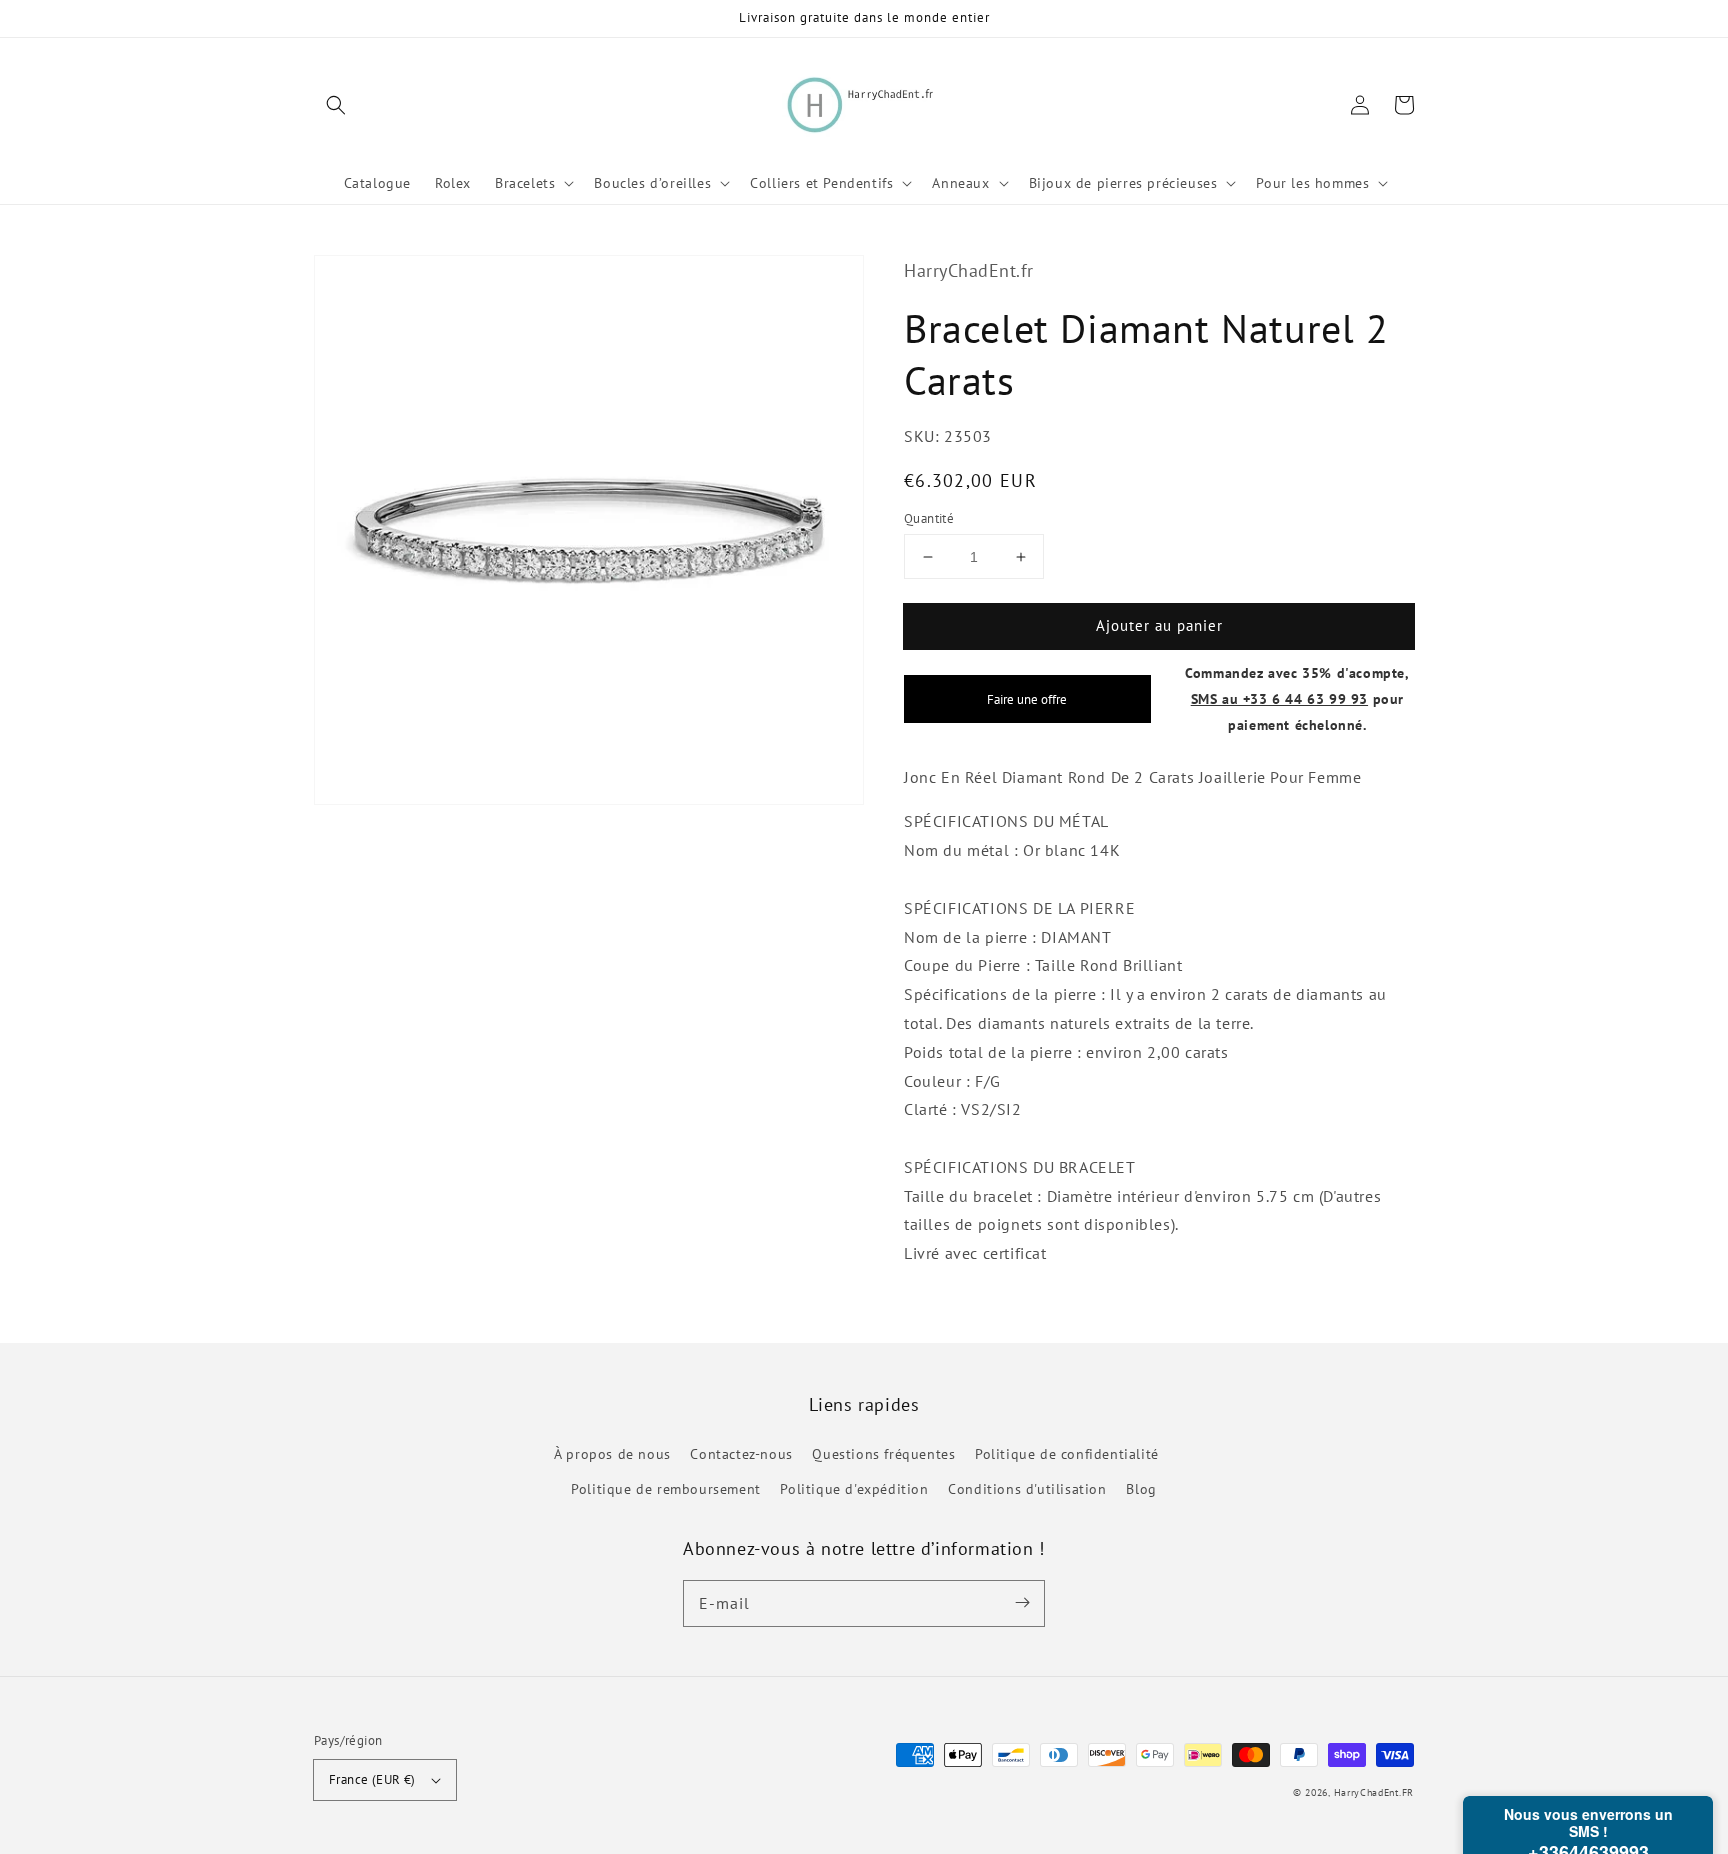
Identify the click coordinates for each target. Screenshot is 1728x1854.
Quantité (929, 518)
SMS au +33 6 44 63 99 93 (1279, 698)
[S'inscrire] (1022, 1603)
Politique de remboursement (666, 1489)
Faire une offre (1027, 699)
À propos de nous (612, 1454)
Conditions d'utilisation (1027, 1489)
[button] (336, 105)
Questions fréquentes (883, 1454)
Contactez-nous (741, 1454)
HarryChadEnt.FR (1374, 1792)
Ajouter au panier (1159, 625)
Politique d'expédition (854, 1489)
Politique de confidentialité (1067, 1454)
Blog (1141, 1489)
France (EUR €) (372, 1779)
